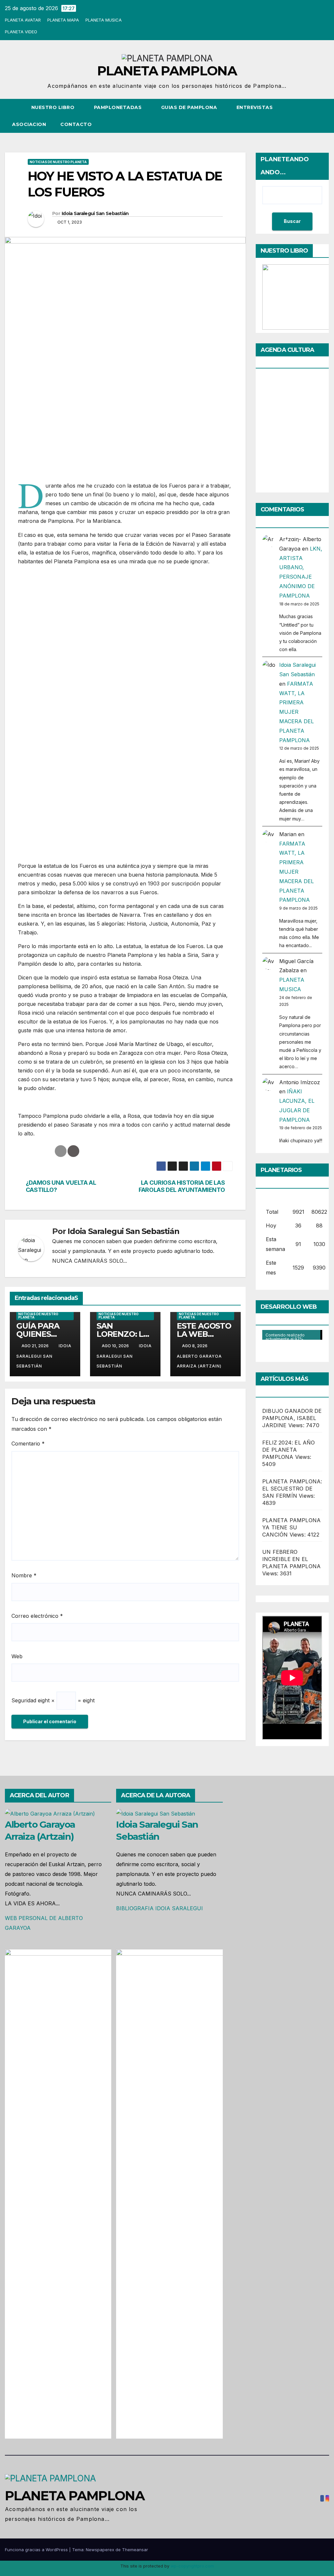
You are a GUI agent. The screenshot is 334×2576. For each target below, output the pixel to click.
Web (17, 1656)
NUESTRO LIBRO (54, 107)
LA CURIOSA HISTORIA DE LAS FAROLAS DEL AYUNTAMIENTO (182, 1186)
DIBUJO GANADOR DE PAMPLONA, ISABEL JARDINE (292, 1418)
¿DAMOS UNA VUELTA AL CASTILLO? (61, 1186)
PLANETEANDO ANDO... (285, 166)
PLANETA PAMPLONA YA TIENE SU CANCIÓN (291, 1527)
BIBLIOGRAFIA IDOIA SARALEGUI (159, 1908)
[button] (312, 116)
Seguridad (24, 1700)
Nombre (24, 1575)
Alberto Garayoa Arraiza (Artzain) (199, 1361)
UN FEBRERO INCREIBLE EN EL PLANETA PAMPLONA (291, 1559)
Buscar (292, 221)
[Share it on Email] (61, 1151)
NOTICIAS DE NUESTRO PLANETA (58, 162)
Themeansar (135, 2550)
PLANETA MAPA (63, 20)
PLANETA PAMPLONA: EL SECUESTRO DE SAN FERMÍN (292, 1489)
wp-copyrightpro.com (192, 2566)
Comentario (28, 1444)
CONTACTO (76, 124)
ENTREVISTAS (255, 107)
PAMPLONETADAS (119, 107)
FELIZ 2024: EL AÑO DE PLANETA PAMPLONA (289, 1450)
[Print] (73, 1151)
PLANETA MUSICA (104, 20)
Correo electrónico (37, 1616)
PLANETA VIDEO (21, 32)
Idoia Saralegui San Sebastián (95, 213)
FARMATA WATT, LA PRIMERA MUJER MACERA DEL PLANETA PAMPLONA (296, 712)
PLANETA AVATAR (23, 20)
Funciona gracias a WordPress (37, 2550)
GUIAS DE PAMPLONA (190, 107)
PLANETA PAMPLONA (167, 71)
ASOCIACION (29, 124)
